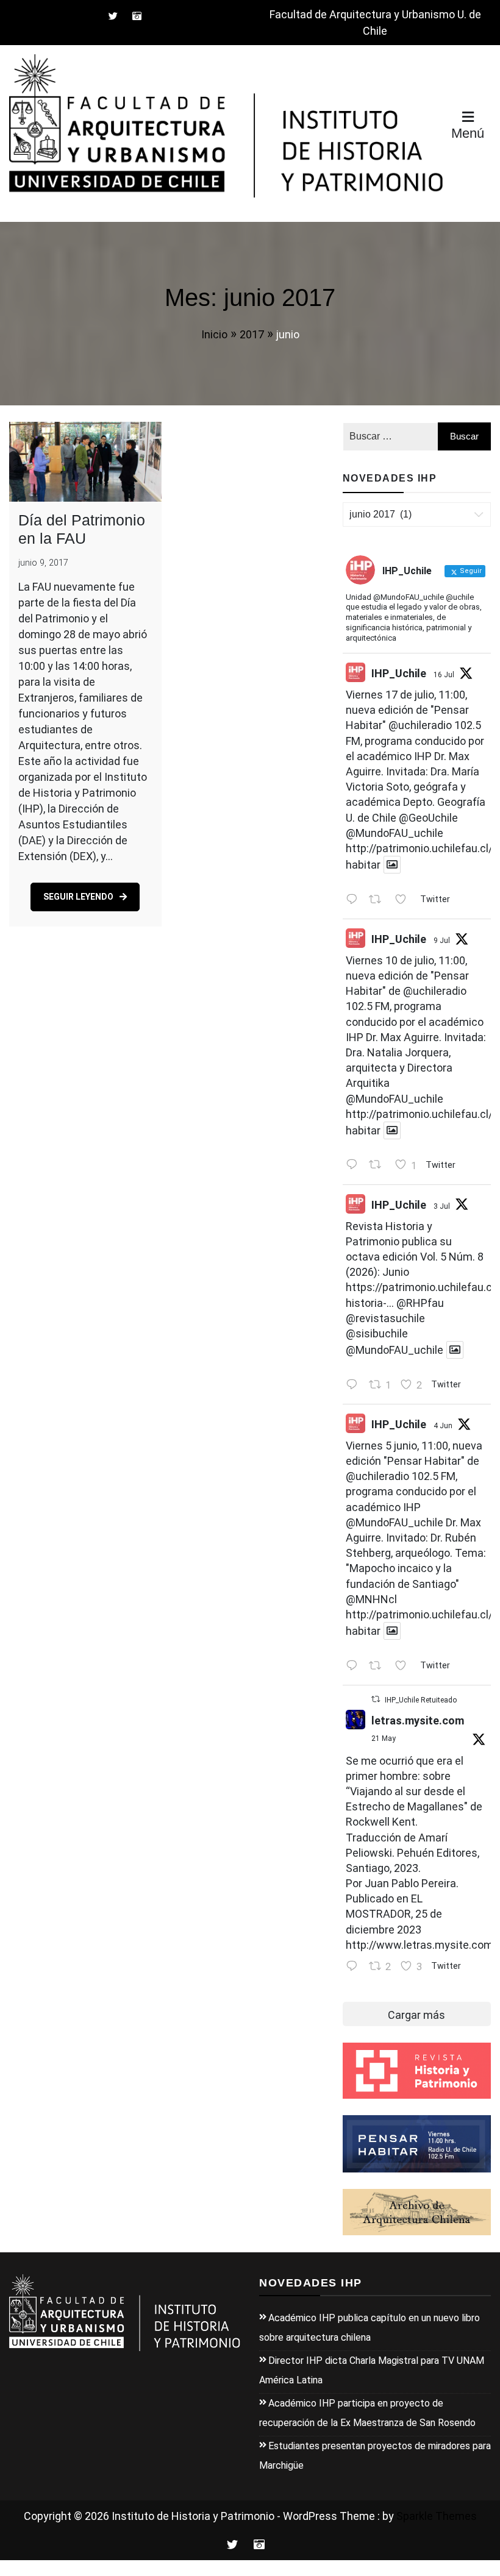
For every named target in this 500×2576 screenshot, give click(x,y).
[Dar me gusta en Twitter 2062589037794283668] (404, 1666)
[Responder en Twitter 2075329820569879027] (355, 1166)
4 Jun (443, 1426)
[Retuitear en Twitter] (376, 1699)
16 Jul (444, 675)
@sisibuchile (377, 1333)
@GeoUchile (428, 818)
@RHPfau (420, 1303)
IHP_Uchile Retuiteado (421, 1700)
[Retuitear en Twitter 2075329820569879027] (379, 1166)
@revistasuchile (385, 1318)
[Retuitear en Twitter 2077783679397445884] (379, 900)
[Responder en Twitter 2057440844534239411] (355, 1967)
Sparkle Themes (437, 2516)
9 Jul (442, 941)
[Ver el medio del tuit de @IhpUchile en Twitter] (392, 865)
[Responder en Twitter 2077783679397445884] (355, 900)
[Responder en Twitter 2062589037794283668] (355, 1666)
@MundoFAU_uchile (395, 833)
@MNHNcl (371, 1599)
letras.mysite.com (418, 1720)
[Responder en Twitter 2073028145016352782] (355, 1385)
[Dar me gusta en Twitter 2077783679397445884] (404, 900)
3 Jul (442, 1206)
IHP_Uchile (399, 673)
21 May (384, 1738)
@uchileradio (420, 725)
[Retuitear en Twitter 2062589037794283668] (379, 1666)
